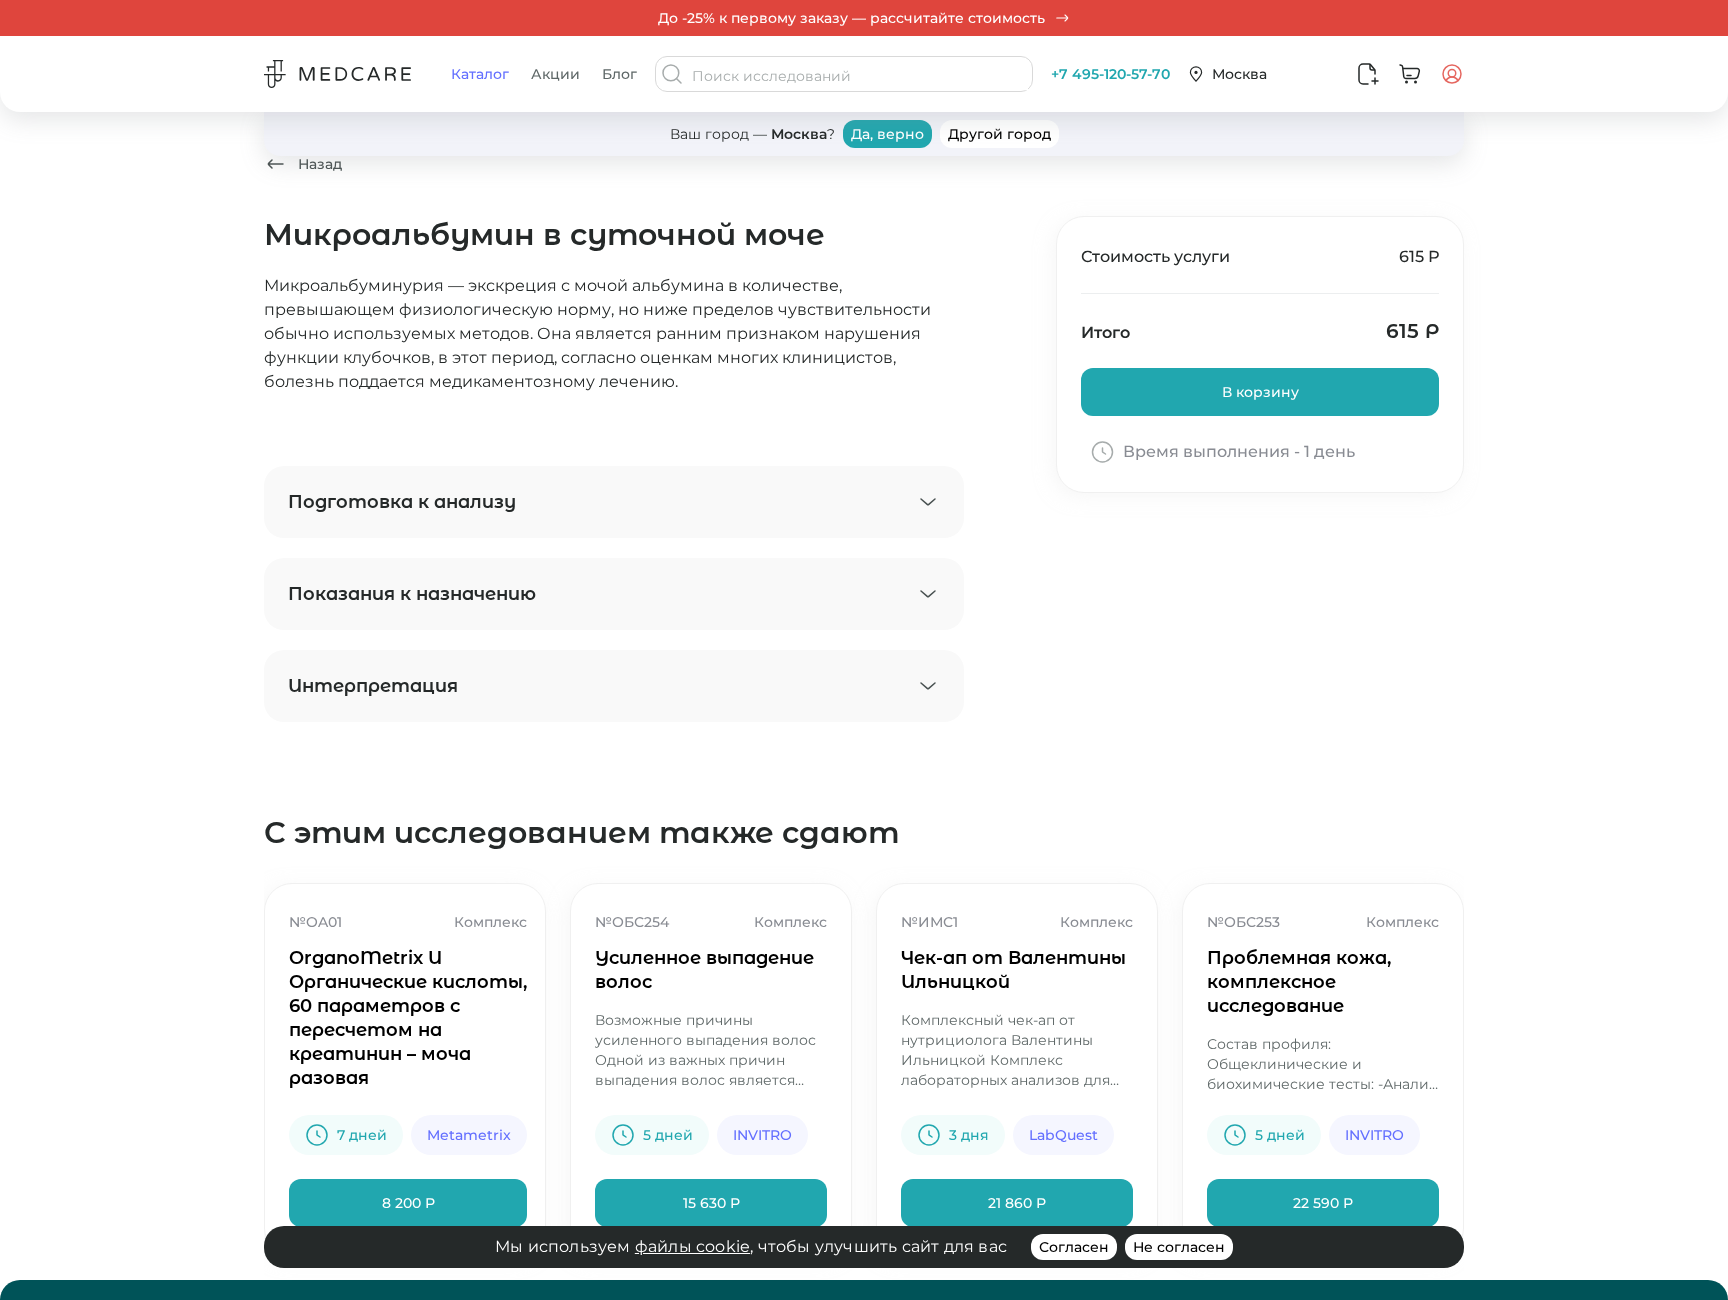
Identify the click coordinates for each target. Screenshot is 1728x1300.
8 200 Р (408, 1203)
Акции (555, 74)
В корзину (1260, 392)
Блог (619, 74)
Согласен (1074, 1247)
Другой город (999, 134)
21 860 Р (1017, 1203)
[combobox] (860, 76)
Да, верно (887, 134)
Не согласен (1179, 1247)
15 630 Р (711, 1203)
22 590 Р (1323, 1203)
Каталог (480, 74)
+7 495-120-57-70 (1110, 74)
